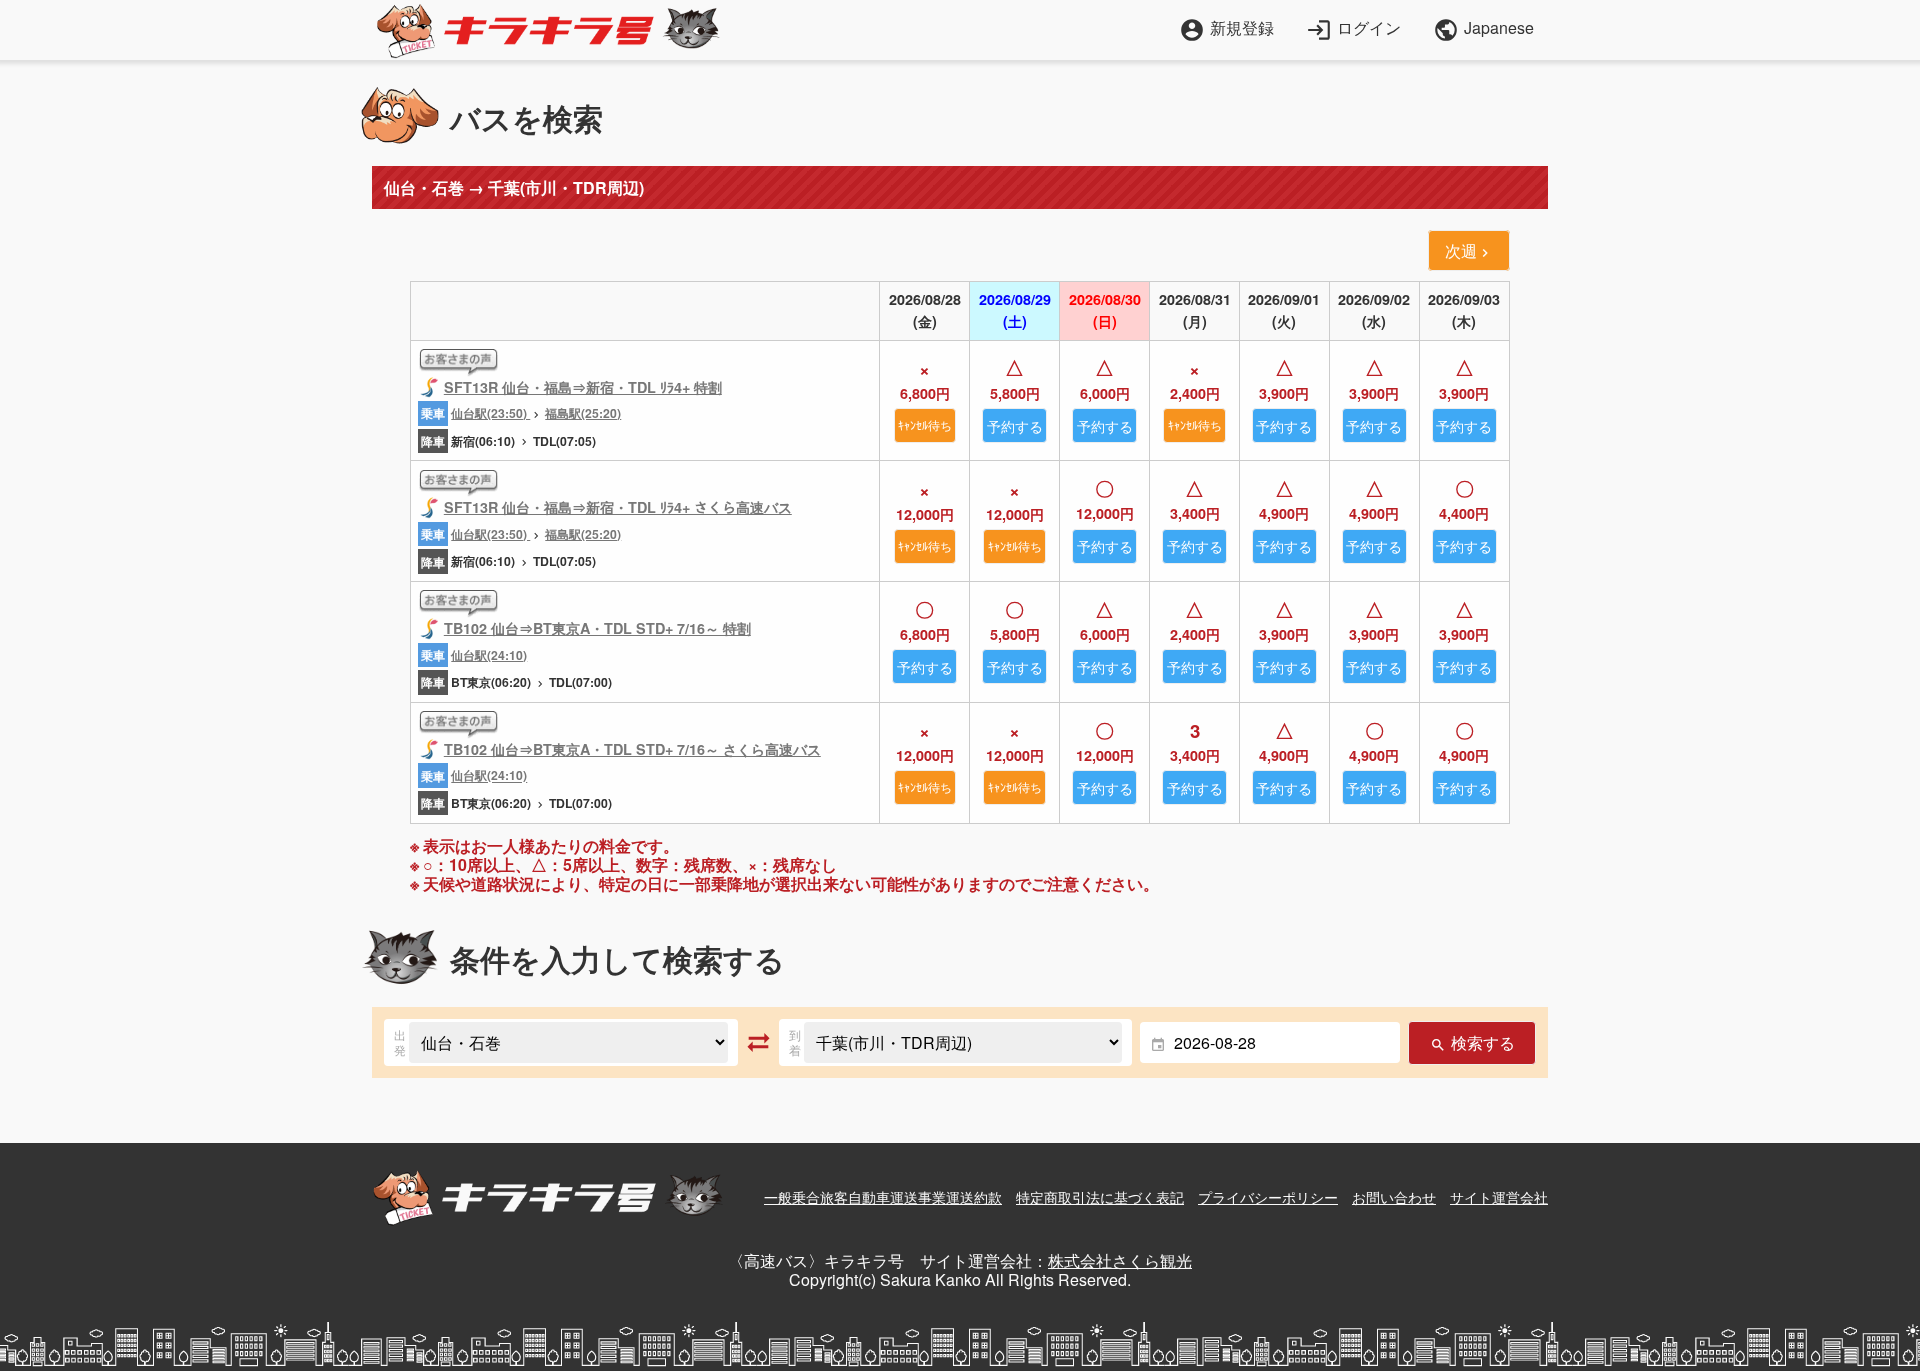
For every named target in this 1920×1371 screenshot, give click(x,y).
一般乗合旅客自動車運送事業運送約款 (883, 1197)
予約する (1015, 425)
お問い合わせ (1394, 1197)
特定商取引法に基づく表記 (1100, 1197)
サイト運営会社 (1499, 1197)
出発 (400, 1042)
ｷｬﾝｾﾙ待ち (925, 424)
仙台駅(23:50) (490, 413)
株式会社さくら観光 (1120, 1260)
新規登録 (1226, 27)
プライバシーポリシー (1268, 1197)
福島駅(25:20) (583, 413)
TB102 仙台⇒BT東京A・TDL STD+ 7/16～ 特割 (597, 628)
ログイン (1353, 27)
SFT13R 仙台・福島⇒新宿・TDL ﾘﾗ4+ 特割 (583, 387)
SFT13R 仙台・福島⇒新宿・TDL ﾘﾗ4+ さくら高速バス (618, 507)
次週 (1469, 250)
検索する (1472, 1042)
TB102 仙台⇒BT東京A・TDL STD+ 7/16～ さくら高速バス (632, 749)
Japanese (1483, 30)
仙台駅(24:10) (489, 655)
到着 (795, 1042)
